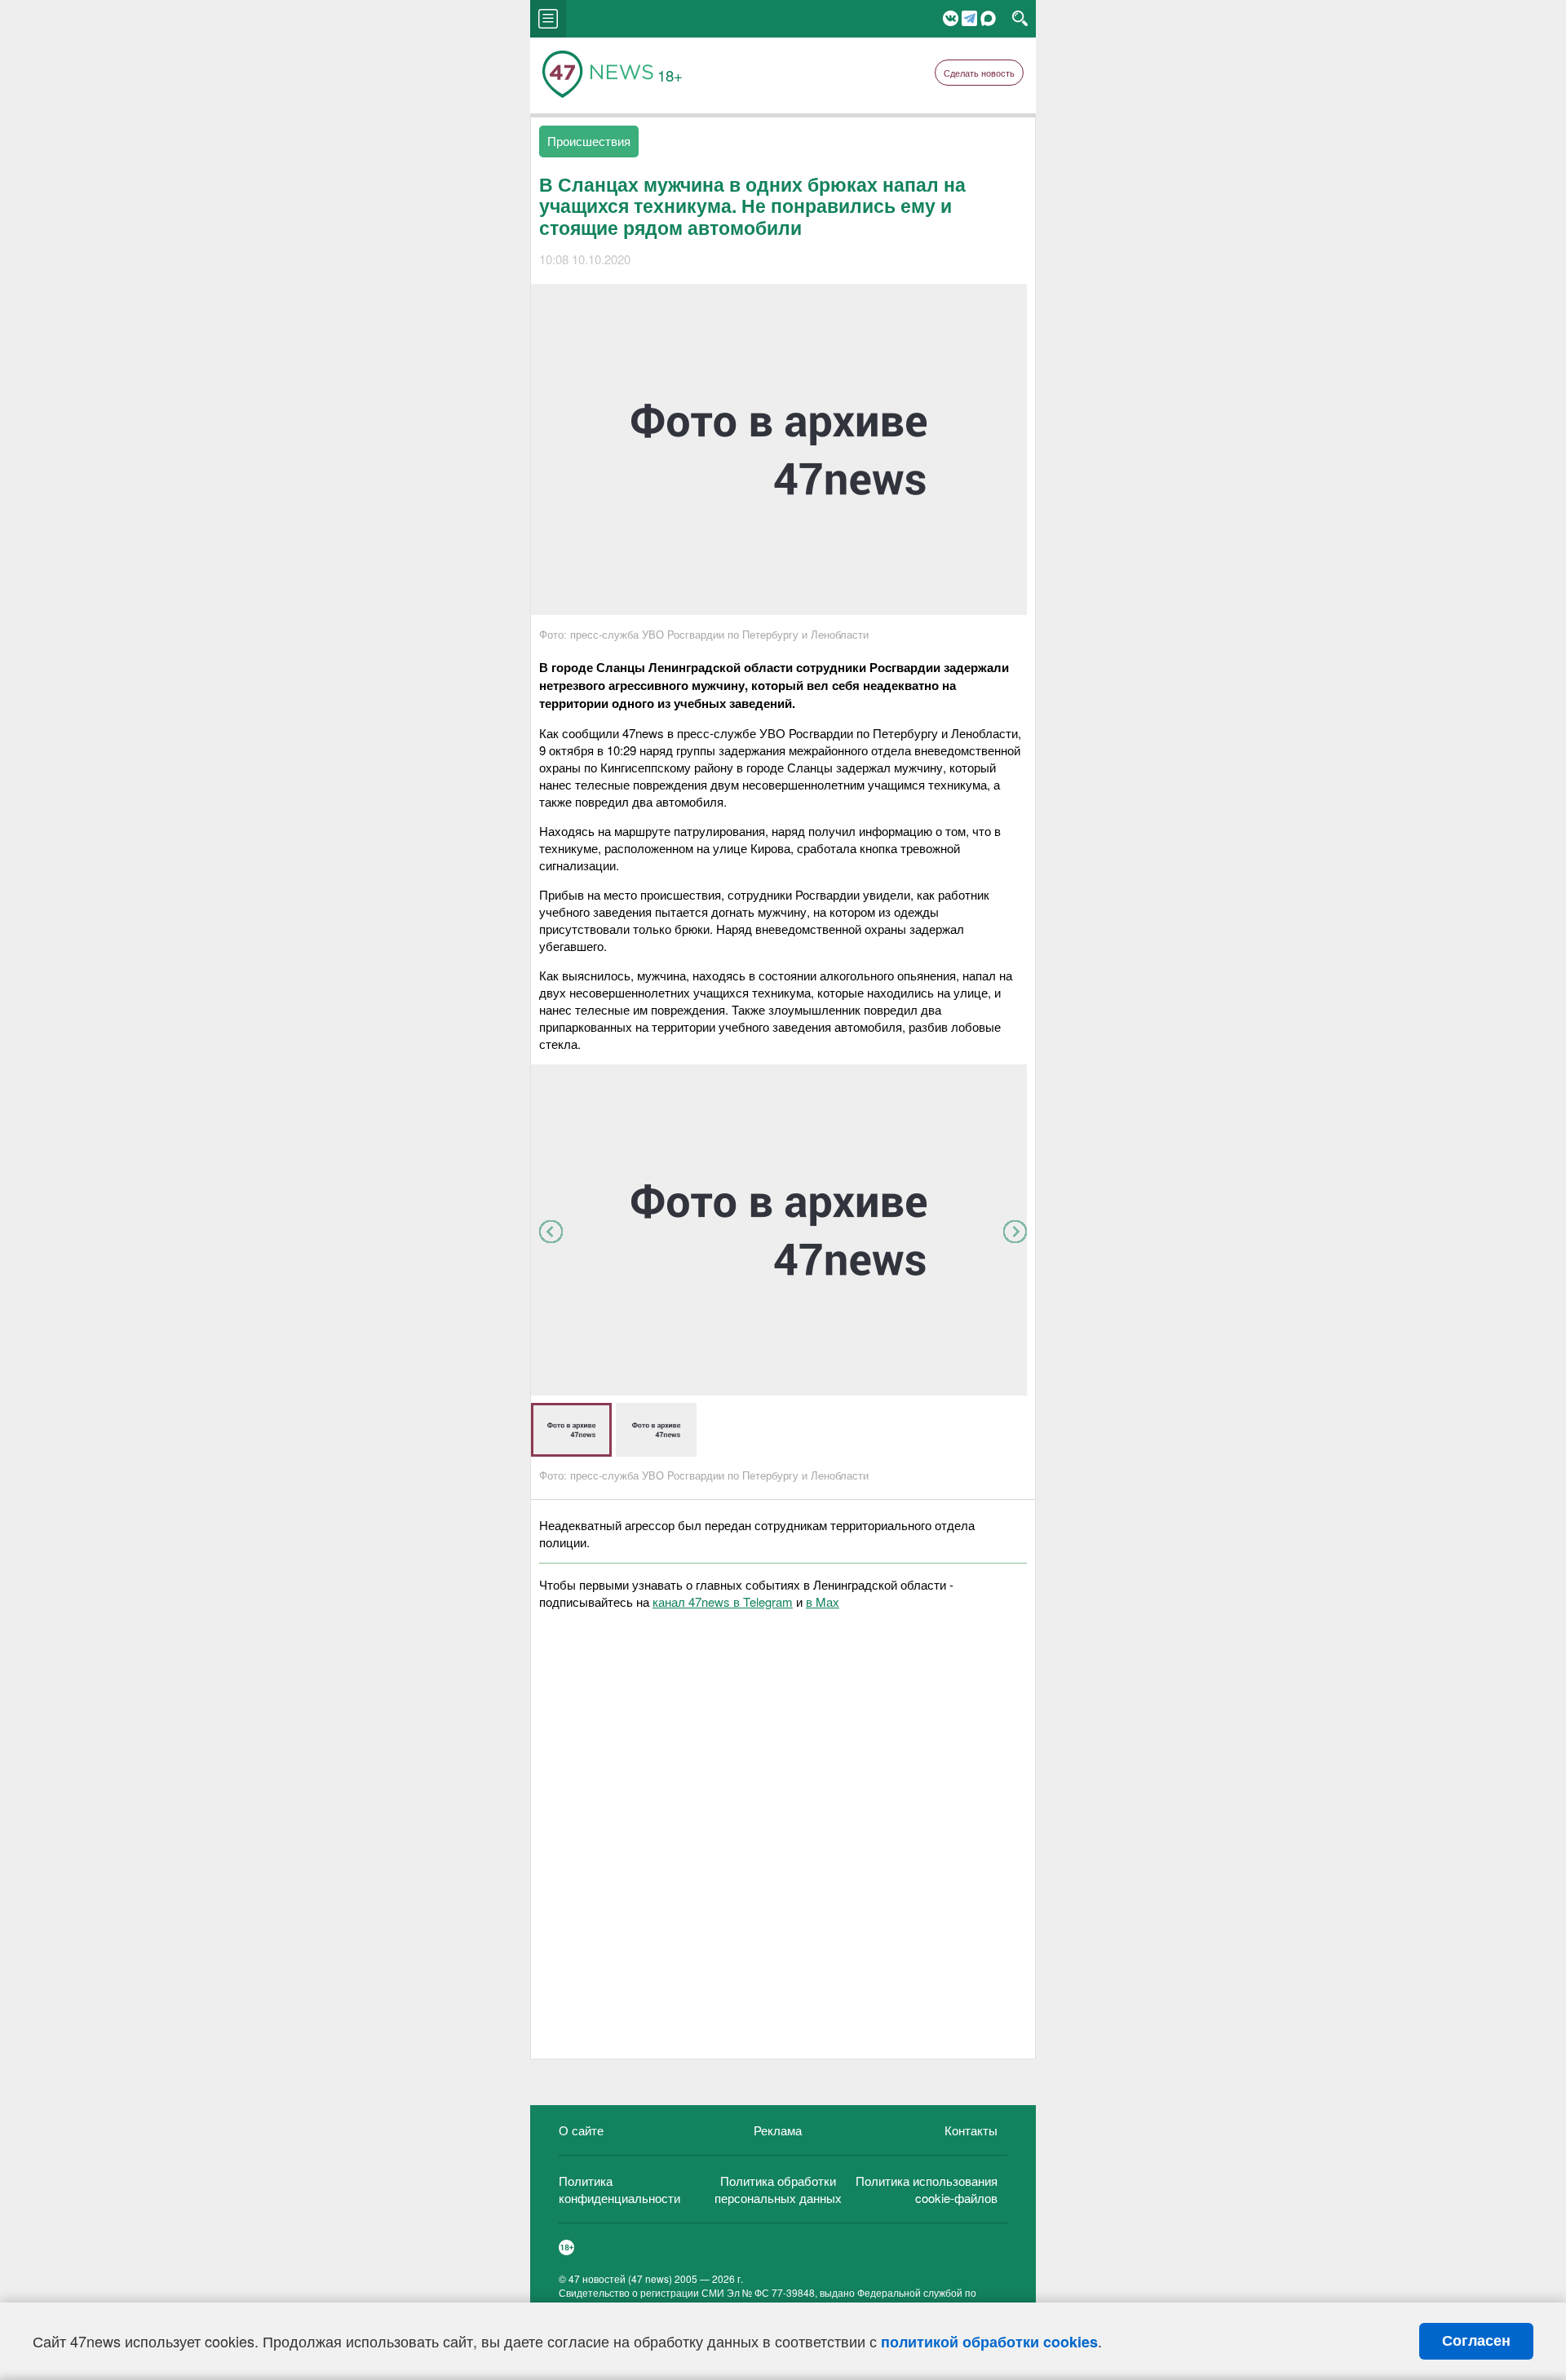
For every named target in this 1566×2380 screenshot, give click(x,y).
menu (548, 19)
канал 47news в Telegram (723, 1601)
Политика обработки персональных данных (778, 2189)
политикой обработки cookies (989, 2342)
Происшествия (589, 141)
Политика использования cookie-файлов (927, 2189)
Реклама (778, 2130)
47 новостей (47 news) (620, 2278)
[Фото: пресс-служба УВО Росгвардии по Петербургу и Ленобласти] (779, 1390)
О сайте (581, 2130)
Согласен (1476, 2341)
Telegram (969, 18)
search (1020, 19)
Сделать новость (979, 73)
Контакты (971, 2130)
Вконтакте (951, 18)
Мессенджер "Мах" (988, 18)
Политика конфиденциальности (619, 2189)
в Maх (823, 1601)
